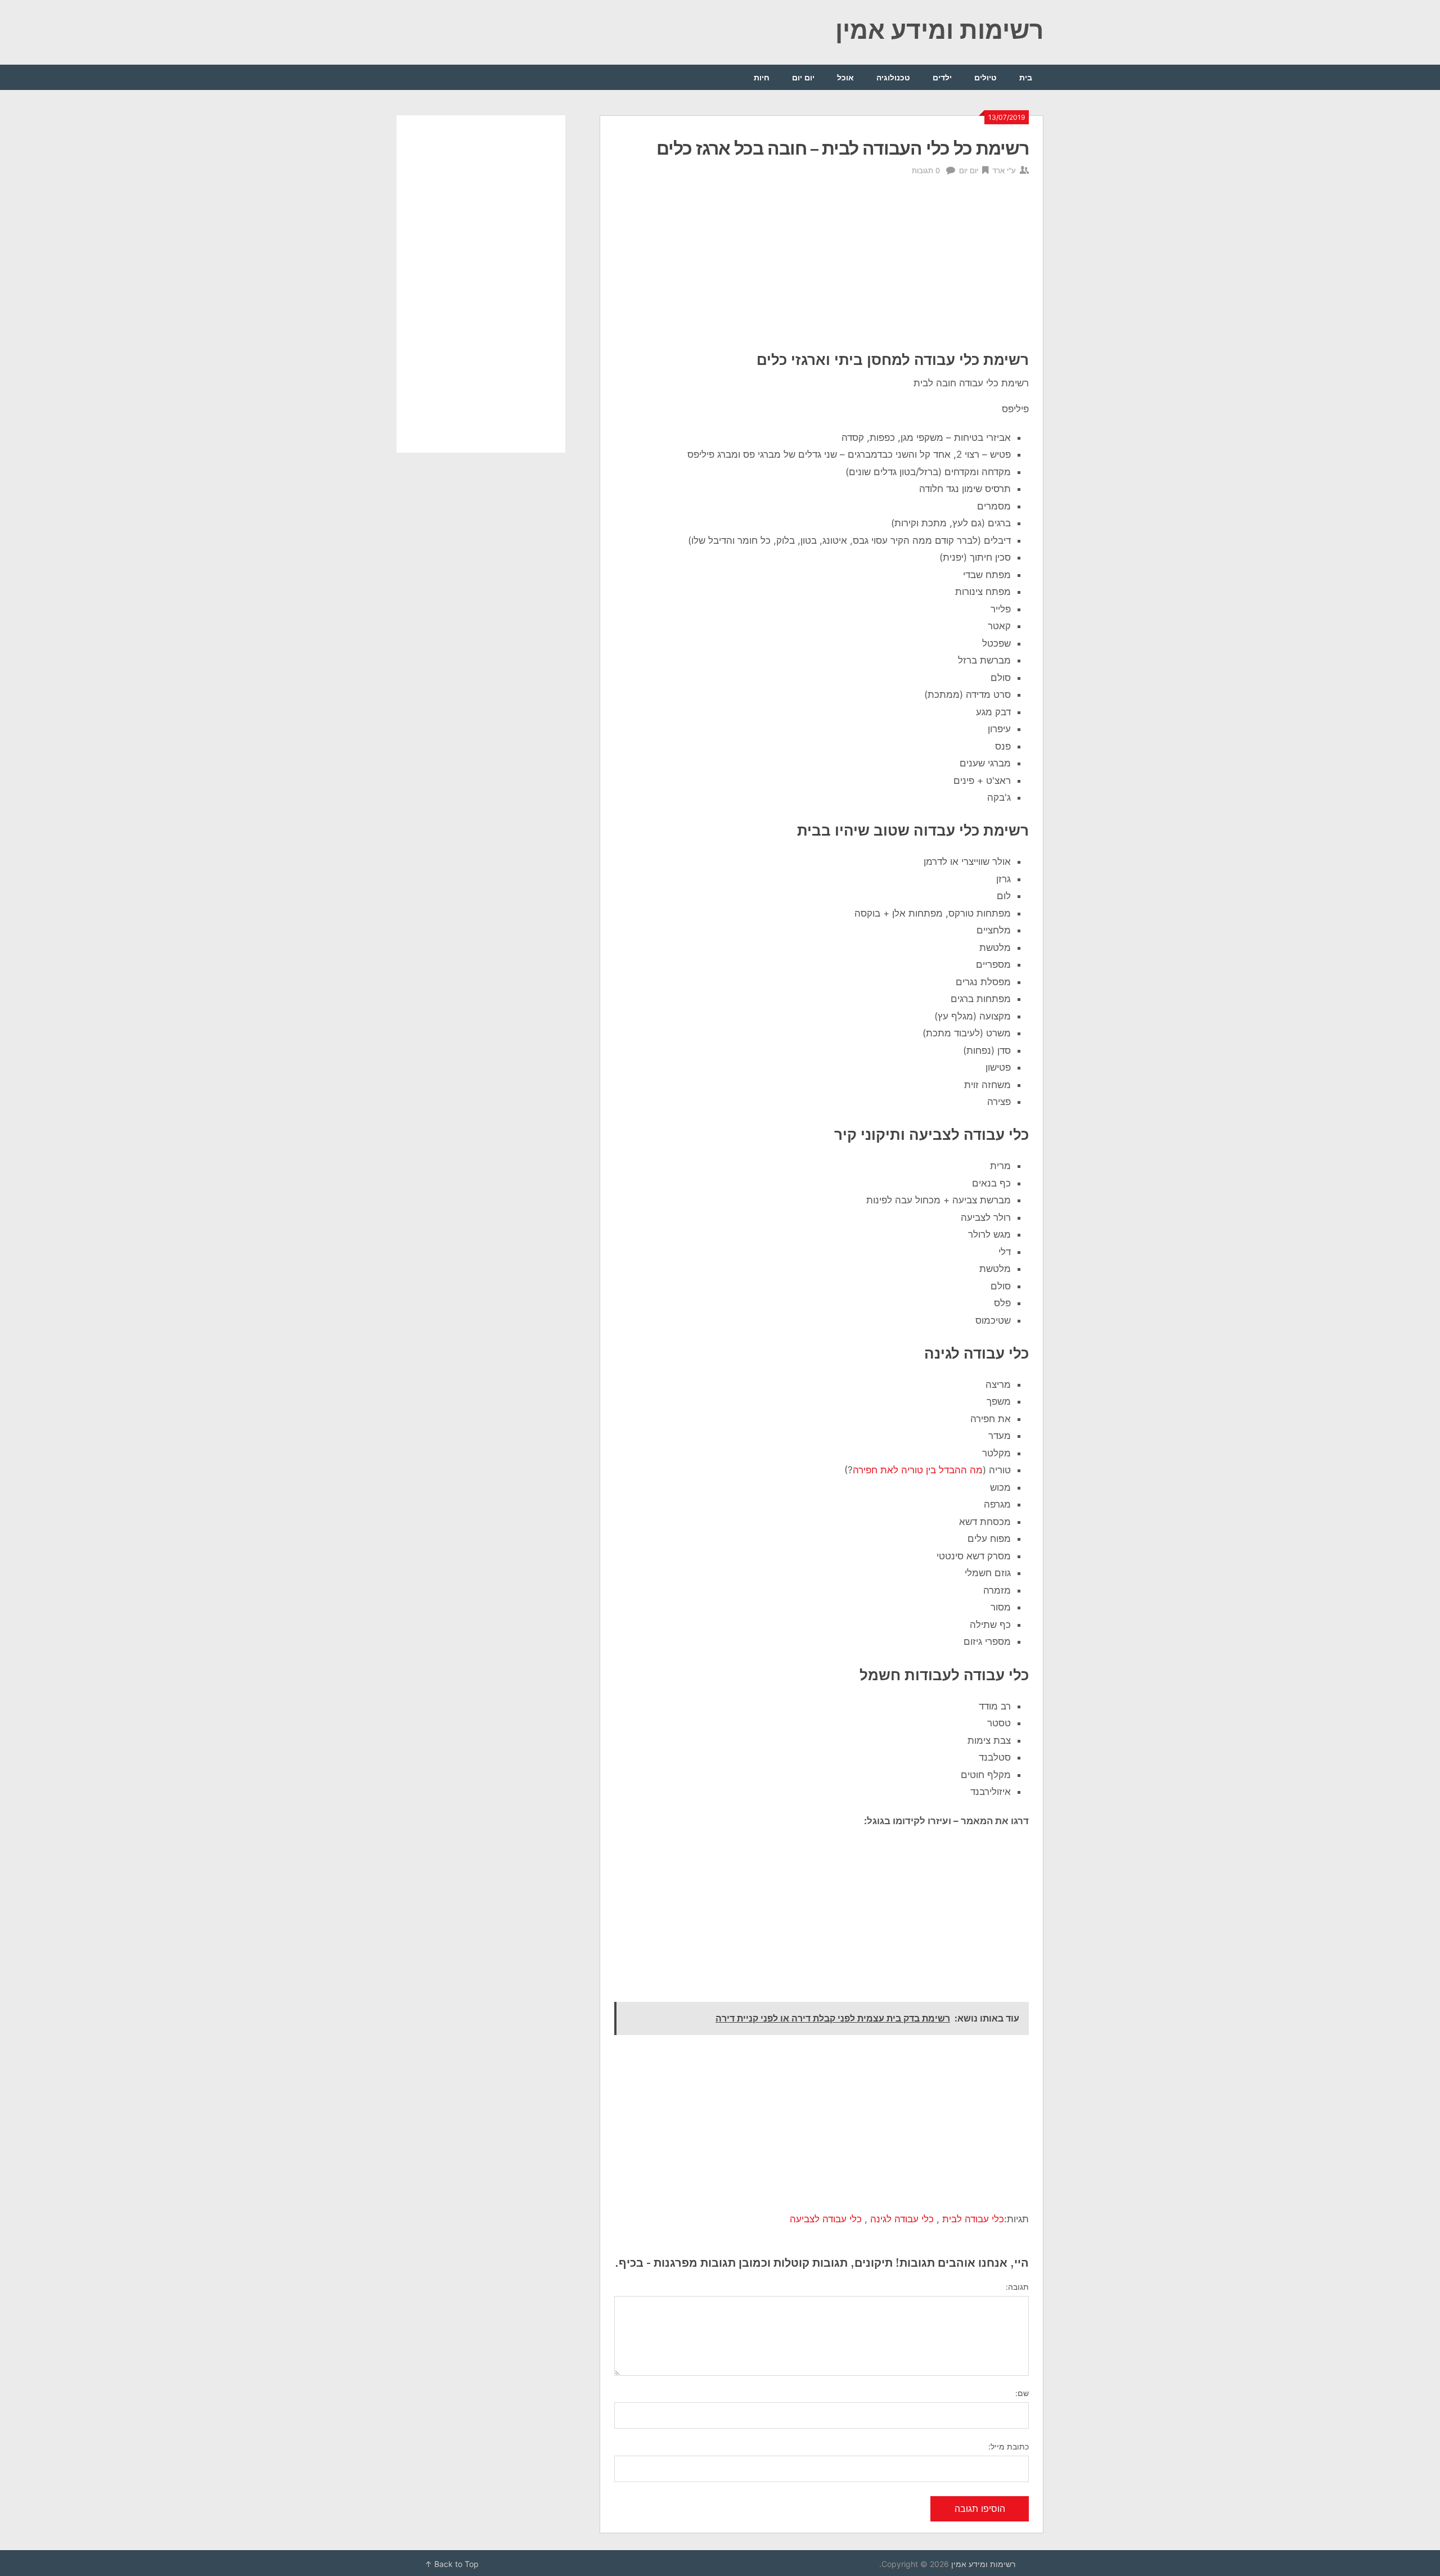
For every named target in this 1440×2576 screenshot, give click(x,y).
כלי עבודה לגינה (902, 2219)
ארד (998, 170)
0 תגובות (926, 170)
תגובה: (1017, 2287)
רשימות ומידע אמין (939, 29)
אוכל (845, 77)
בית (1026, 77)
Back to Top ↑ (452, 2564)
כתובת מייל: (1009, 2446)
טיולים (985, 77)
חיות (762, 77)
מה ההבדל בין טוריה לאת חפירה (918, 1470)
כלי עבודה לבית (973, 2219)
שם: (1022, 2393)
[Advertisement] (822, 266)
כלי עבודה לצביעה (826, 2219)
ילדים (942, 77)
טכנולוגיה (893, 77)
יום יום (803, 77)
